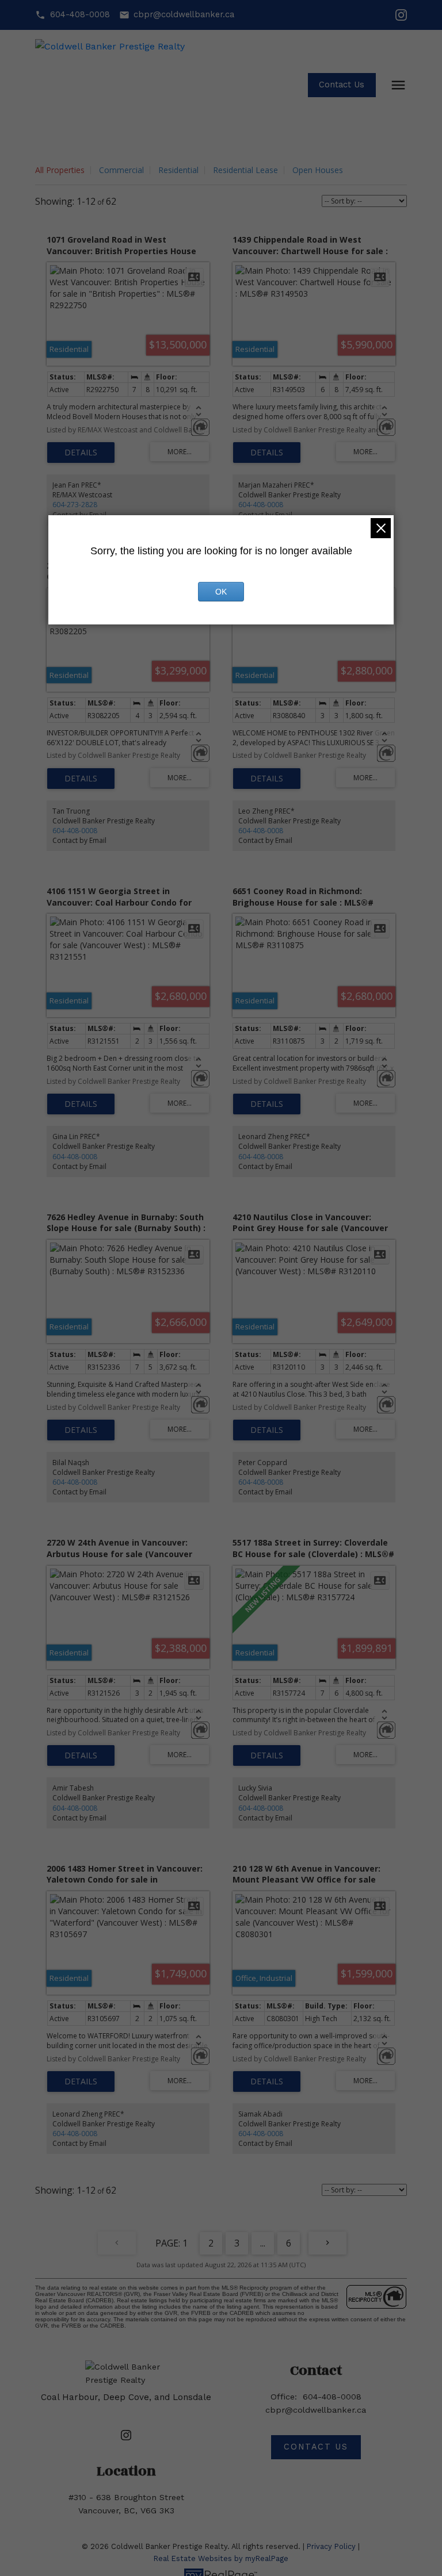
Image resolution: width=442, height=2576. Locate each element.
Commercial (121, 170)
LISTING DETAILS (81, 453)
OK (221, 592)
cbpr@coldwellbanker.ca (184, 15)
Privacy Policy (331, 2546)
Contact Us (342, 85)
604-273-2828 (75, 505)
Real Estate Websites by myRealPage (221, 2558)
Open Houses (318, 170)
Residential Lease (245, 170)
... (263, 2243)
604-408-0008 (80, 15)
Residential (178, 170)
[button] (72, 15)
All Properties (60, 170)
